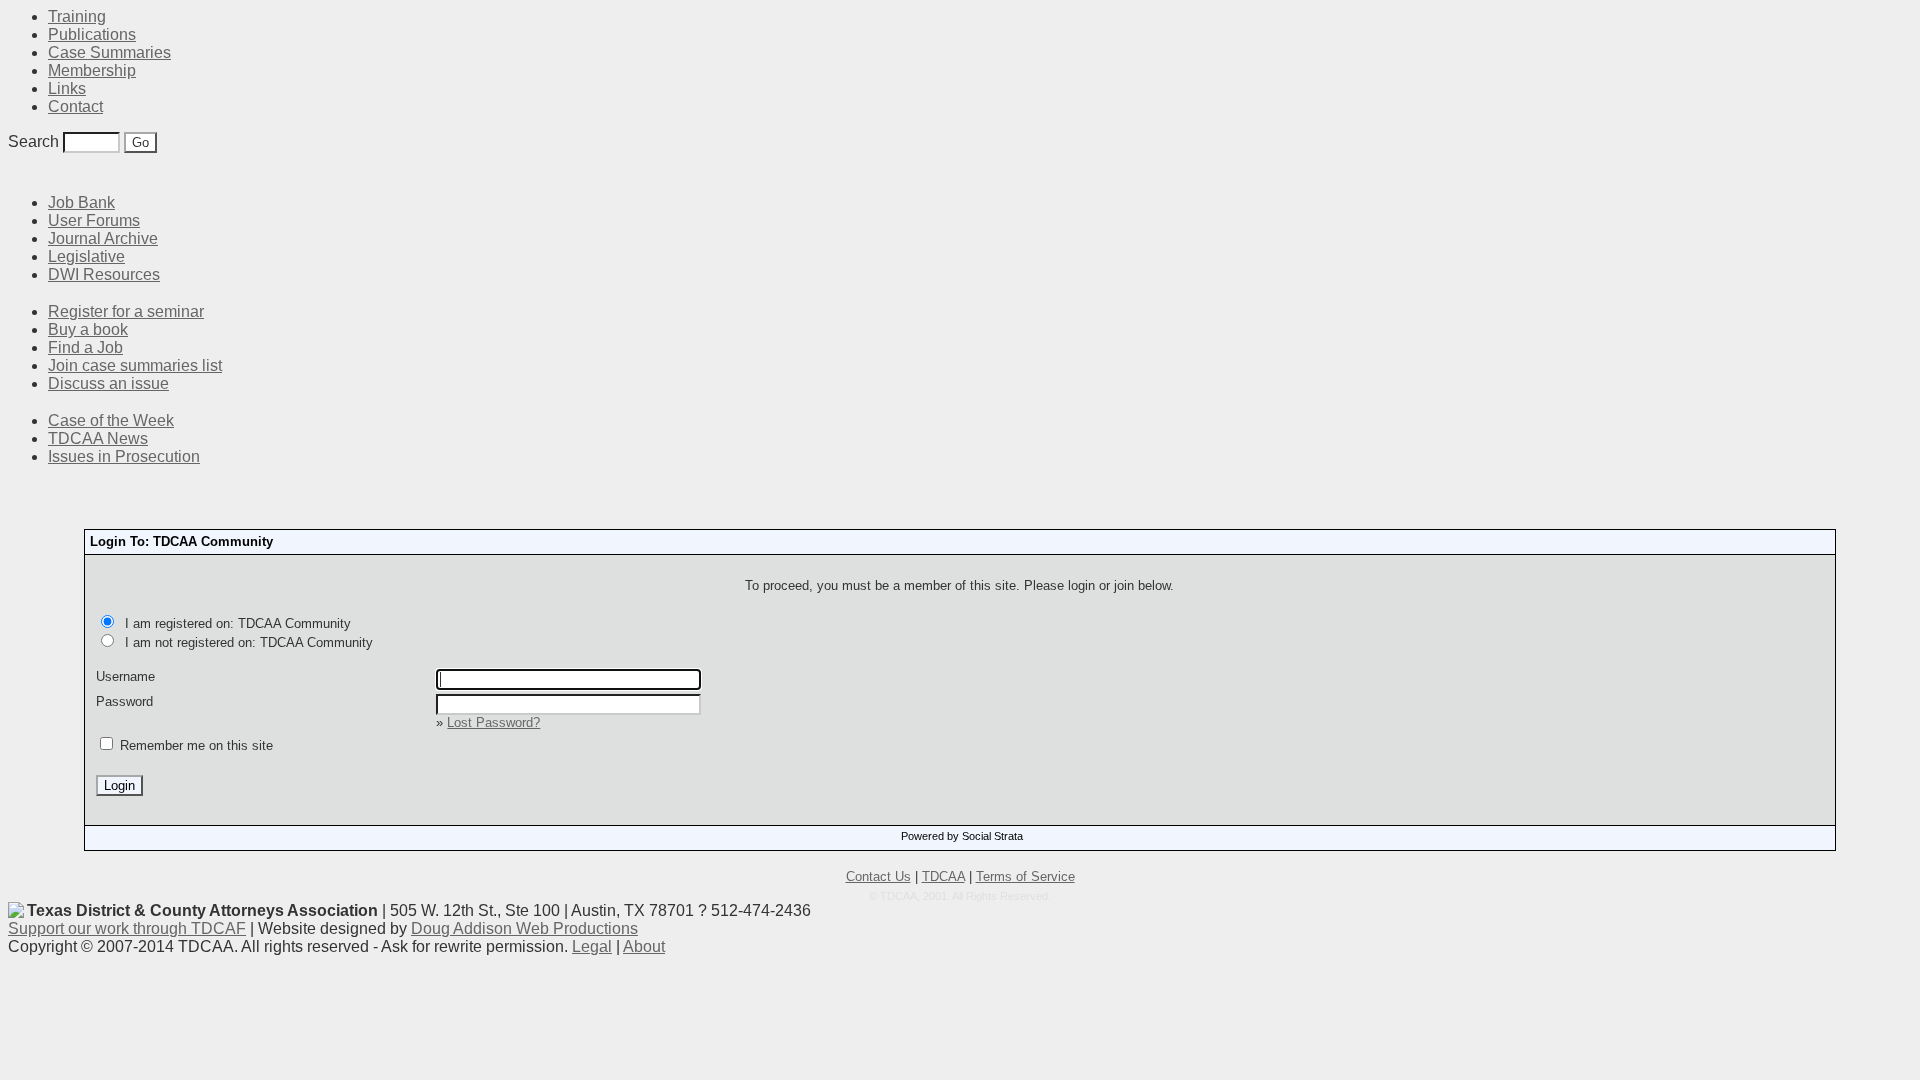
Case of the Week (111, 420)
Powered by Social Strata (962, 836)
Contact (75, 106)
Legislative (86, 256)
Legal (592, 946)
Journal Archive (103, 238)
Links (67, 88)
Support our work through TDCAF (127, 928)
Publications (92, 34)
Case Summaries (109, 52)
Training (77, 16)
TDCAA (943, 876)
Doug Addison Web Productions (524, 928)
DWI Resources (104, 274)
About (644, 946)
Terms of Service (1025, 876)
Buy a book (88, 329)
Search (33, 141)
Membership (92, 70)
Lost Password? (493, 722)
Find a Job (85, 347)
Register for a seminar (126, 311)
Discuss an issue (108, 383)
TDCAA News (98, 438)
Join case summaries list (135, 365)
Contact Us (878, 876)
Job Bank (81, 202)
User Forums (94, 220)
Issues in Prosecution (124, 456)
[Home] (20, 172)
